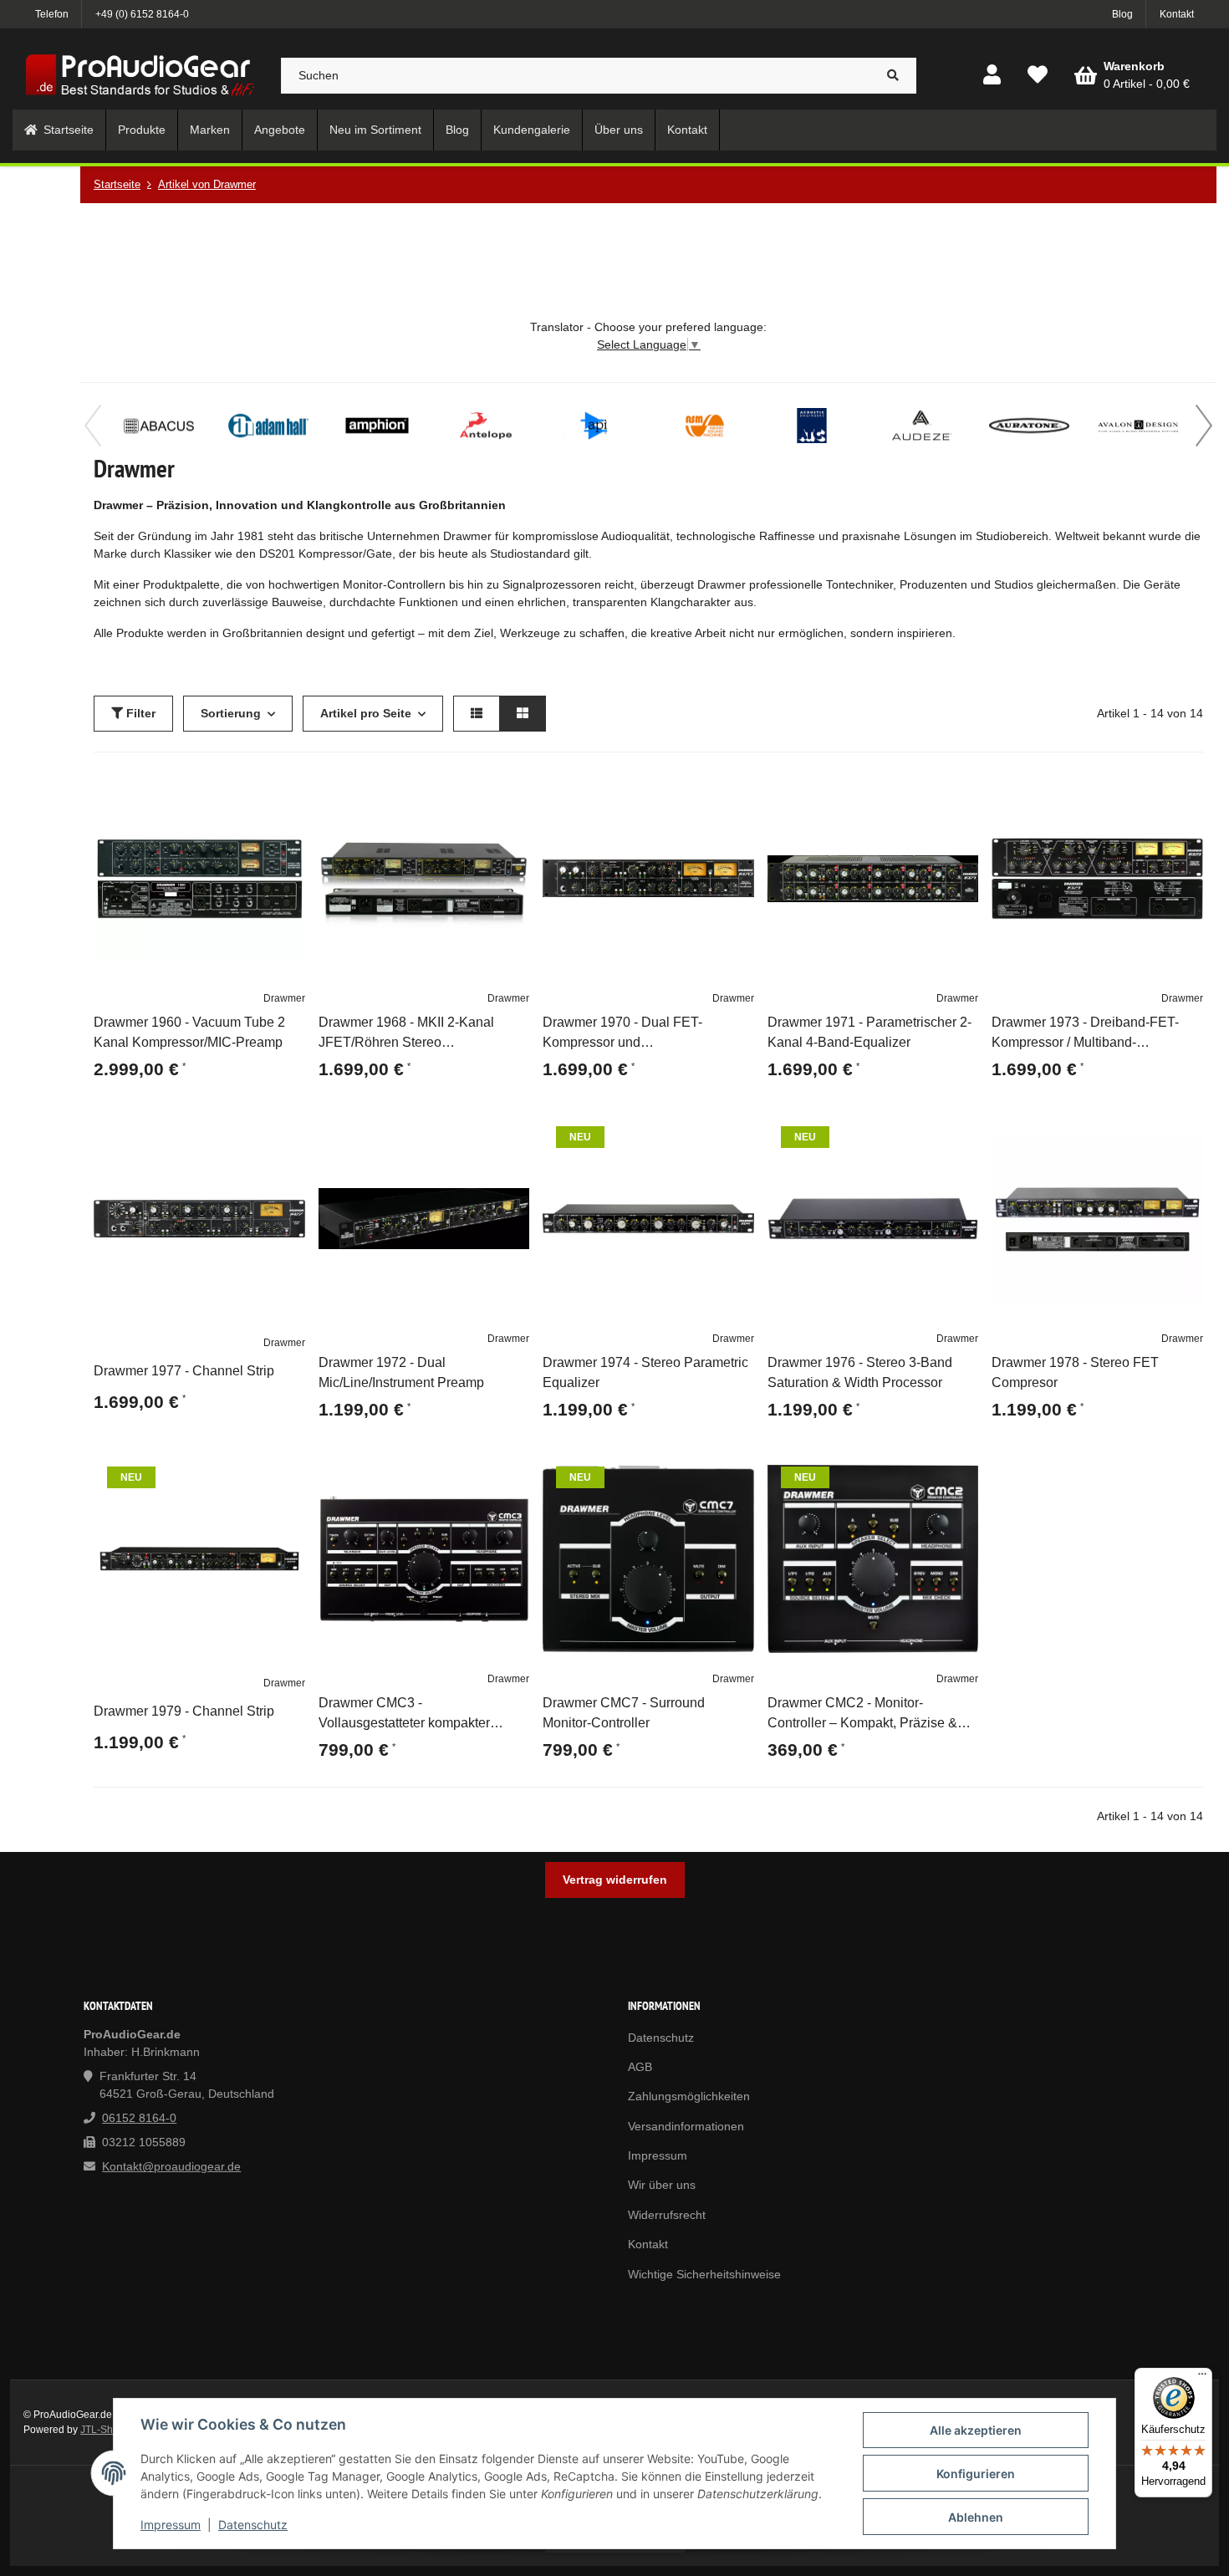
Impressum (171, 2525)
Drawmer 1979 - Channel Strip (184, 1711)
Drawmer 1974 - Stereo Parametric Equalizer (645, 1372)
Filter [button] (139, 713)
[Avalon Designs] (1138, 426)
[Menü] (1202, 2378)
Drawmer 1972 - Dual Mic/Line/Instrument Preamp (401, 1372)
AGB (640, 2067)
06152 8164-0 (139, 2118)
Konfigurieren (976, 2474)
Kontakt (1177, 14)
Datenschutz (253, 2525)
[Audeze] (920, 426)
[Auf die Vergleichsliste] (245, 793)
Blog (1122, 14)
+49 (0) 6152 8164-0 (142, 14)
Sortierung (231, 713)
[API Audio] (594, 426)
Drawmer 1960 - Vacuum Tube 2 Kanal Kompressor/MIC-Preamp (189, 1032)
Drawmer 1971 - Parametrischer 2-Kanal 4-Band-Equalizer (869, 1032)
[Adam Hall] (268, 426)
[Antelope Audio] (486, 426)
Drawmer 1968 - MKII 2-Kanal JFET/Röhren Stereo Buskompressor (406, 1034)
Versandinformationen (686, 2126)
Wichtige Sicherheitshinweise (704, 2274)
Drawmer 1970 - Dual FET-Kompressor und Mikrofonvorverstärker (622, 1034)
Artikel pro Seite (366, 713)
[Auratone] (1029, 426)
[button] (992, 76)
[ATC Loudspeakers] (812, 426)
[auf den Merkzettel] (285, 793)
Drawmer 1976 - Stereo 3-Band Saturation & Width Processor (860, 1372)
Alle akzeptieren (976, 2430)
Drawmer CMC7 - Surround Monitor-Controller (624, 1713)
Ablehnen (976, 2517)
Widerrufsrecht (667, 2215)
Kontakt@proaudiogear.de (171, 2166)
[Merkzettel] (1038, 76)
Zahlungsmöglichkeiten (689, 2096)
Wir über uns (662, 2185)
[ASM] (703, 426)
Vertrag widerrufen (615, 1880)
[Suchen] (893, 76)
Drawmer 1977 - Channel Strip (184, 1371)
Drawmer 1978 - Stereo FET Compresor (1075, 1372)
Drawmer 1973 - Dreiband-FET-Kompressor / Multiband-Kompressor (1085, 1034)
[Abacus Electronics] (160, 426)
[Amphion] (377, 426)
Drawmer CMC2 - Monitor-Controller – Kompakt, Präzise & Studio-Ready (862, 1714)
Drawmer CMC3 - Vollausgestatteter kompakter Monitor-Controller (404, 1714)
